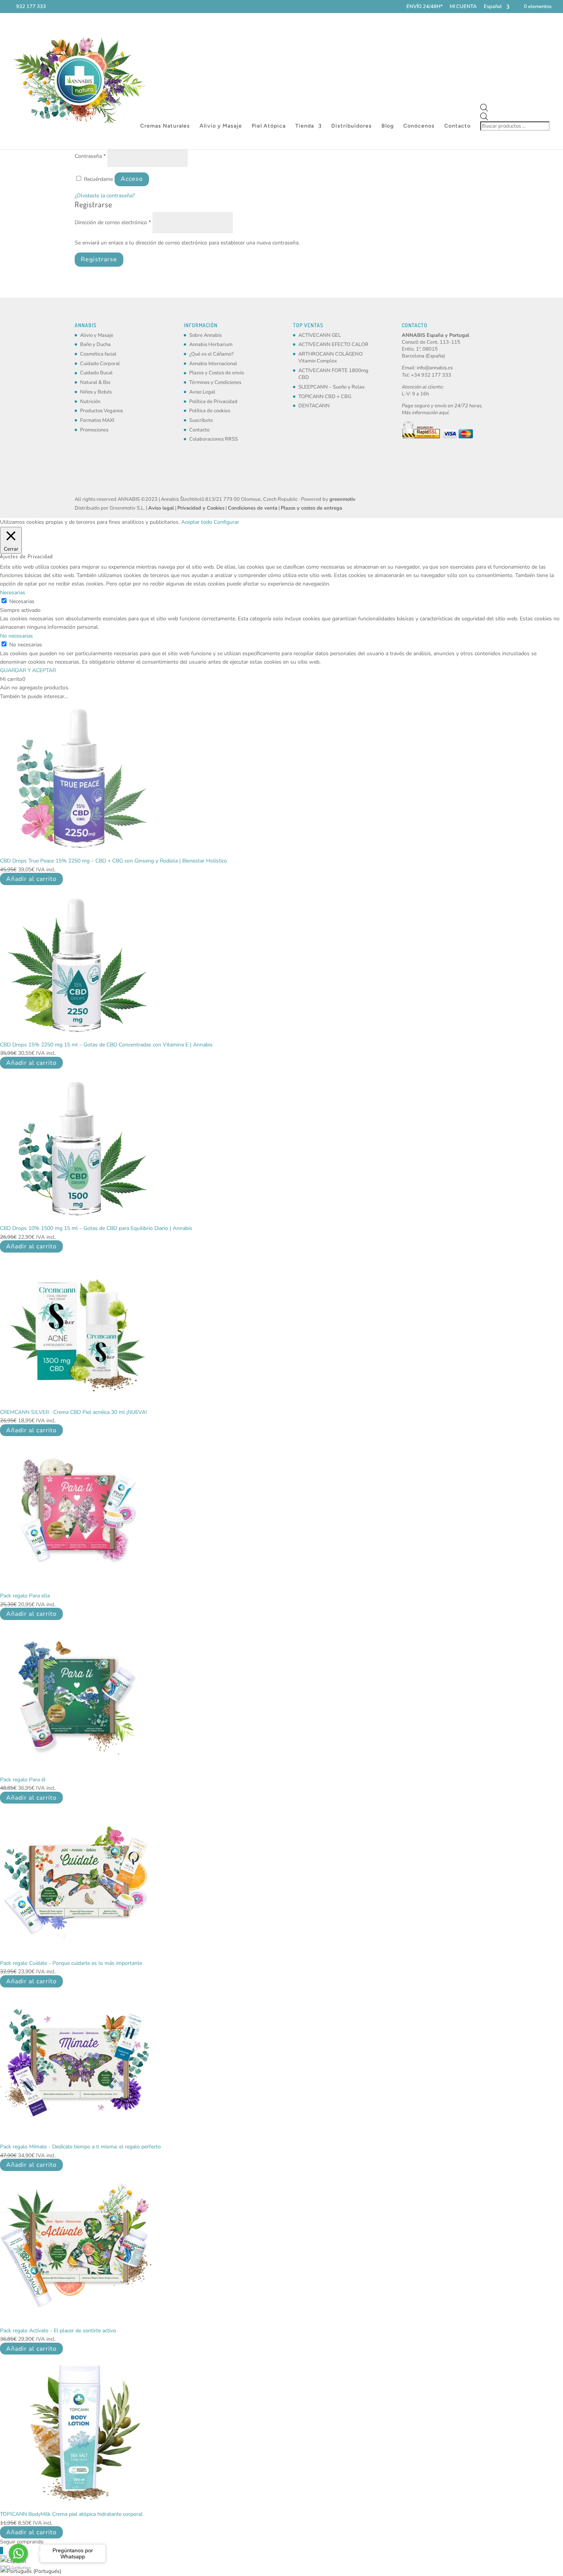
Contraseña (90, 156)
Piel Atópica (269, 126)
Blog (388, 126)
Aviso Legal (202, 392)
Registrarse (99, 259)
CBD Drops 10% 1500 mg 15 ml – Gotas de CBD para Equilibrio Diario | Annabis (96, 1228)
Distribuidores (352, 126)
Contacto (457, 126)
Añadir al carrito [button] (31, 879)
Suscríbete (201, 420)
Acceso (132, 179)
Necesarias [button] (13, 593)
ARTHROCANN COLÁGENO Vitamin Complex (331, 357)
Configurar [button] (226, 522)
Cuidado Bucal (96, 373)
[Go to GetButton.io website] (18, 2568)
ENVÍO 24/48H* (425, 7)
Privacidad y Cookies (201, 508)
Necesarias (22, 601)
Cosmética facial (98, 354)
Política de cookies (210, 411)
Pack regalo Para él (23, 1780)
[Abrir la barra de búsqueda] (516, 108)
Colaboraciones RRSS (214, 439)
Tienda (305, 126)
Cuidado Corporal (100, 364)
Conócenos (419, 126)
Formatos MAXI (97, 420)
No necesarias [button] (16, 636)
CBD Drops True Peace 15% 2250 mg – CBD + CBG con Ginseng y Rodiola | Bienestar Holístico (114, 861)
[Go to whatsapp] (18, 2553)
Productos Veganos (101, 411)
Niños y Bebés (96, 392)
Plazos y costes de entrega (311, 508)
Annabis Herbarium (211, 344)
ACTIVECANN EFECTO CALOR (333, 344)
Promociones (94, 430)
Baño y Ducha (95, 344)
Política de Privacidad (213, 402)
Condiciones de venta (253, 508)
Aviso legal (161, 508)
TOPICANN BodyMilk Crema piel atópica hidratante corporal (71, 2514)
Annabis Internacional (213, 364)
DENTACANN (314, 406)
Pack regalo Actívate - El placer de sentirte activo (58, 2331)
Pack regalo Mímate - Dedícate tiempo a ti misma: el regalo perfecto (80, 2147)
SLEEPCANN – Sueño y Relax (331, 387)
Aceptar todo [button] (197, 522)
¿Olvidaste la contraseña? (105, 196)
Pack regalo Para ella (25, 1596)
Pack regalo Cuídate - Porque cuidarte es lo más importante (71, 1963)
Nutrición (90, 402)
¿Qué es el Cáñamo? (211, 354)
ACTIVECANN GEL (320, 335)
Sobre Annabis (205, 335)
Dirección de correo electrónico (113, 222)
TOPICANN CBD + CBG (325, 397)
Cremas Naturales (165, 126)
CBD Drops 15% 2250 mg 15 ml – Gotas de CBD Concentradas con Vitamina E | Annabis (106, 1045)
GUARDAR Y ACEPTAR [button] (28, 670)
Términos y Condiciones (215, 382)
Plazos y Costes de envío (217, 373)
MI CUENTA (463, 7)
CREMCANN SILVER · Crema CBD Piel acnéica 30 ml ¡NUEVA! (73, 1412)
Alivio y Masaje (221, 126)
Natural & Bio (95, 382)
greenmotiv (342, 499)
